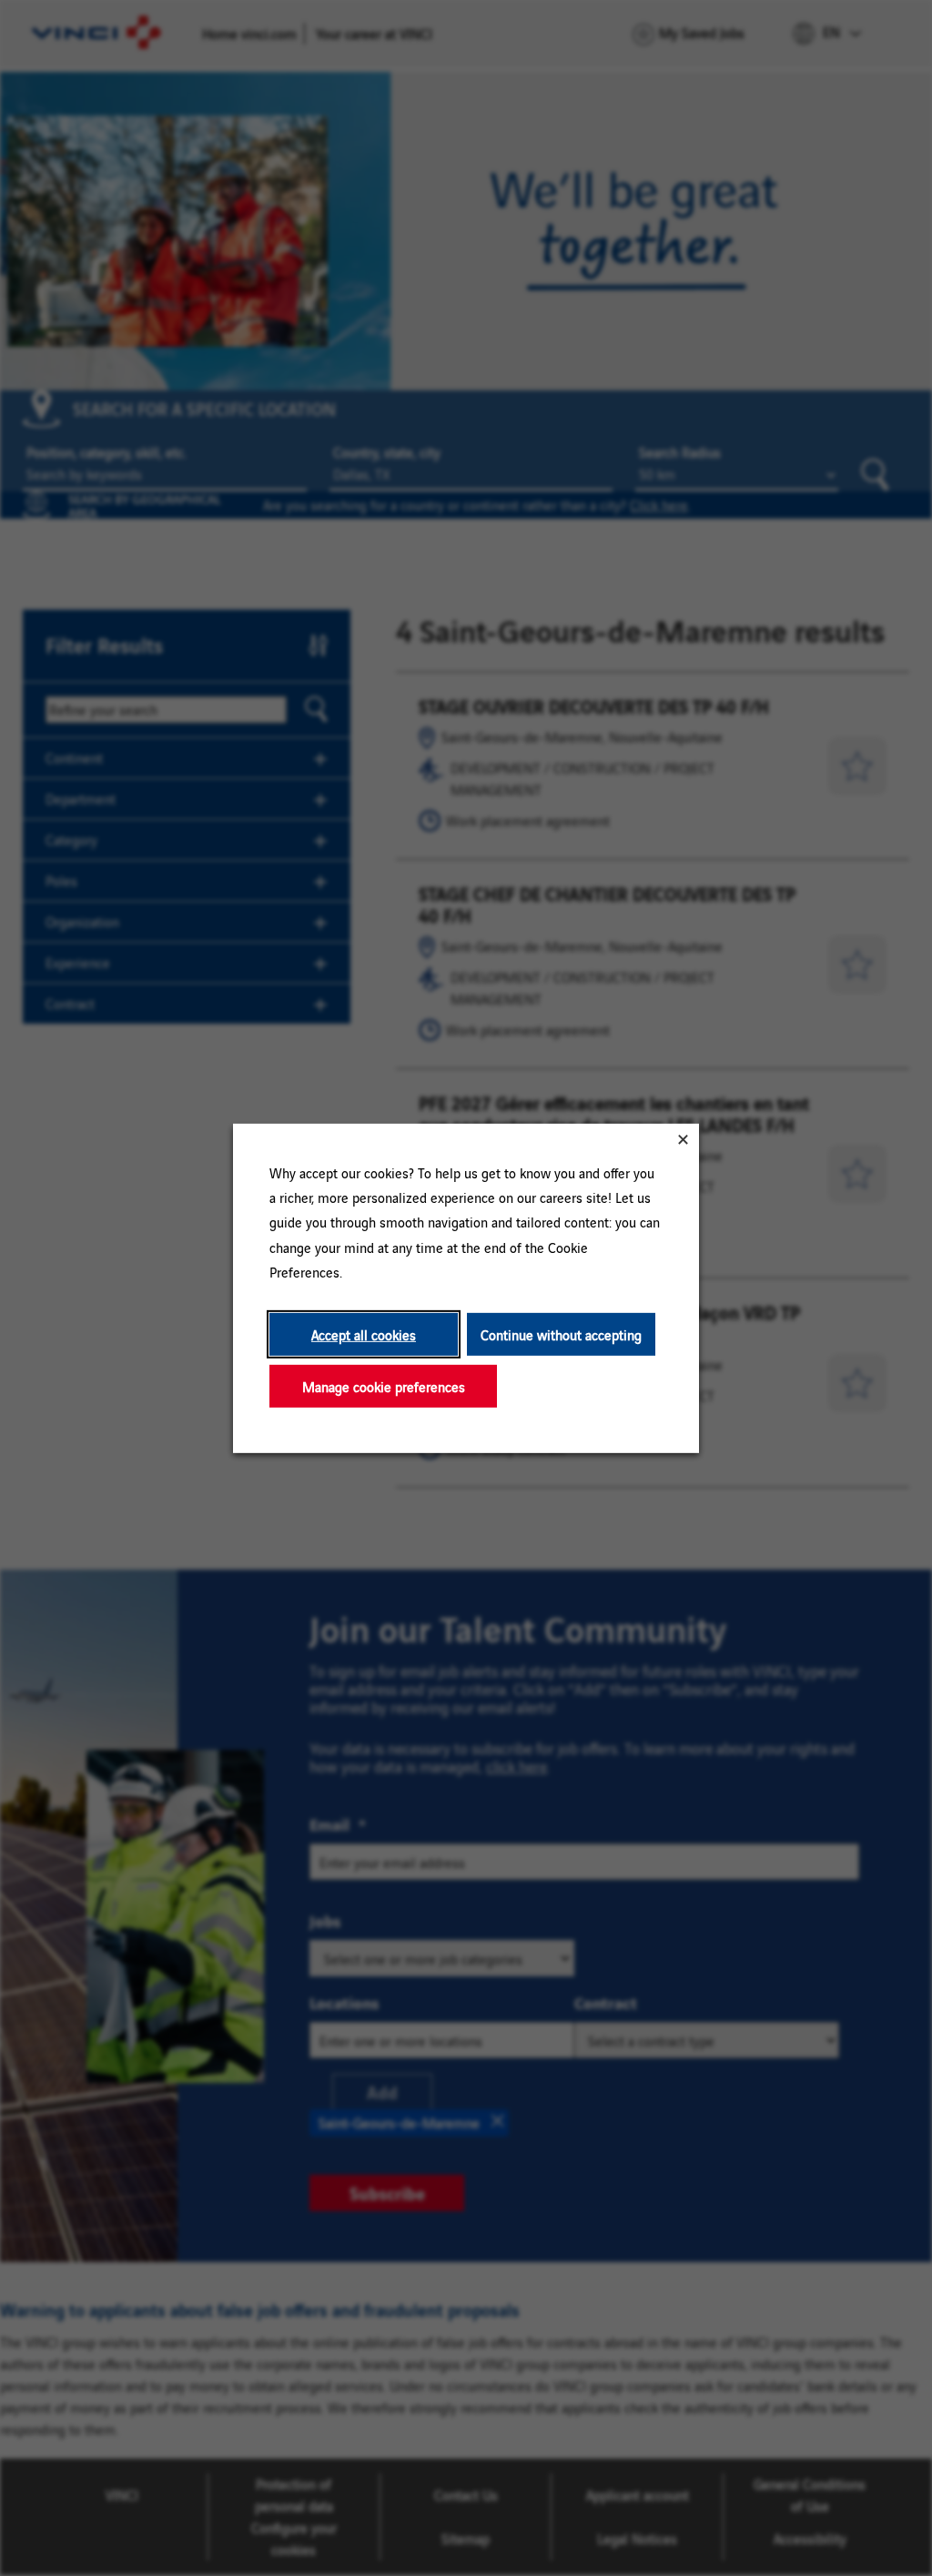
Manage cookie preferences (384, 1385)
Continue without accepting (561, 1333)
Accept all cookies (364, 1333)
